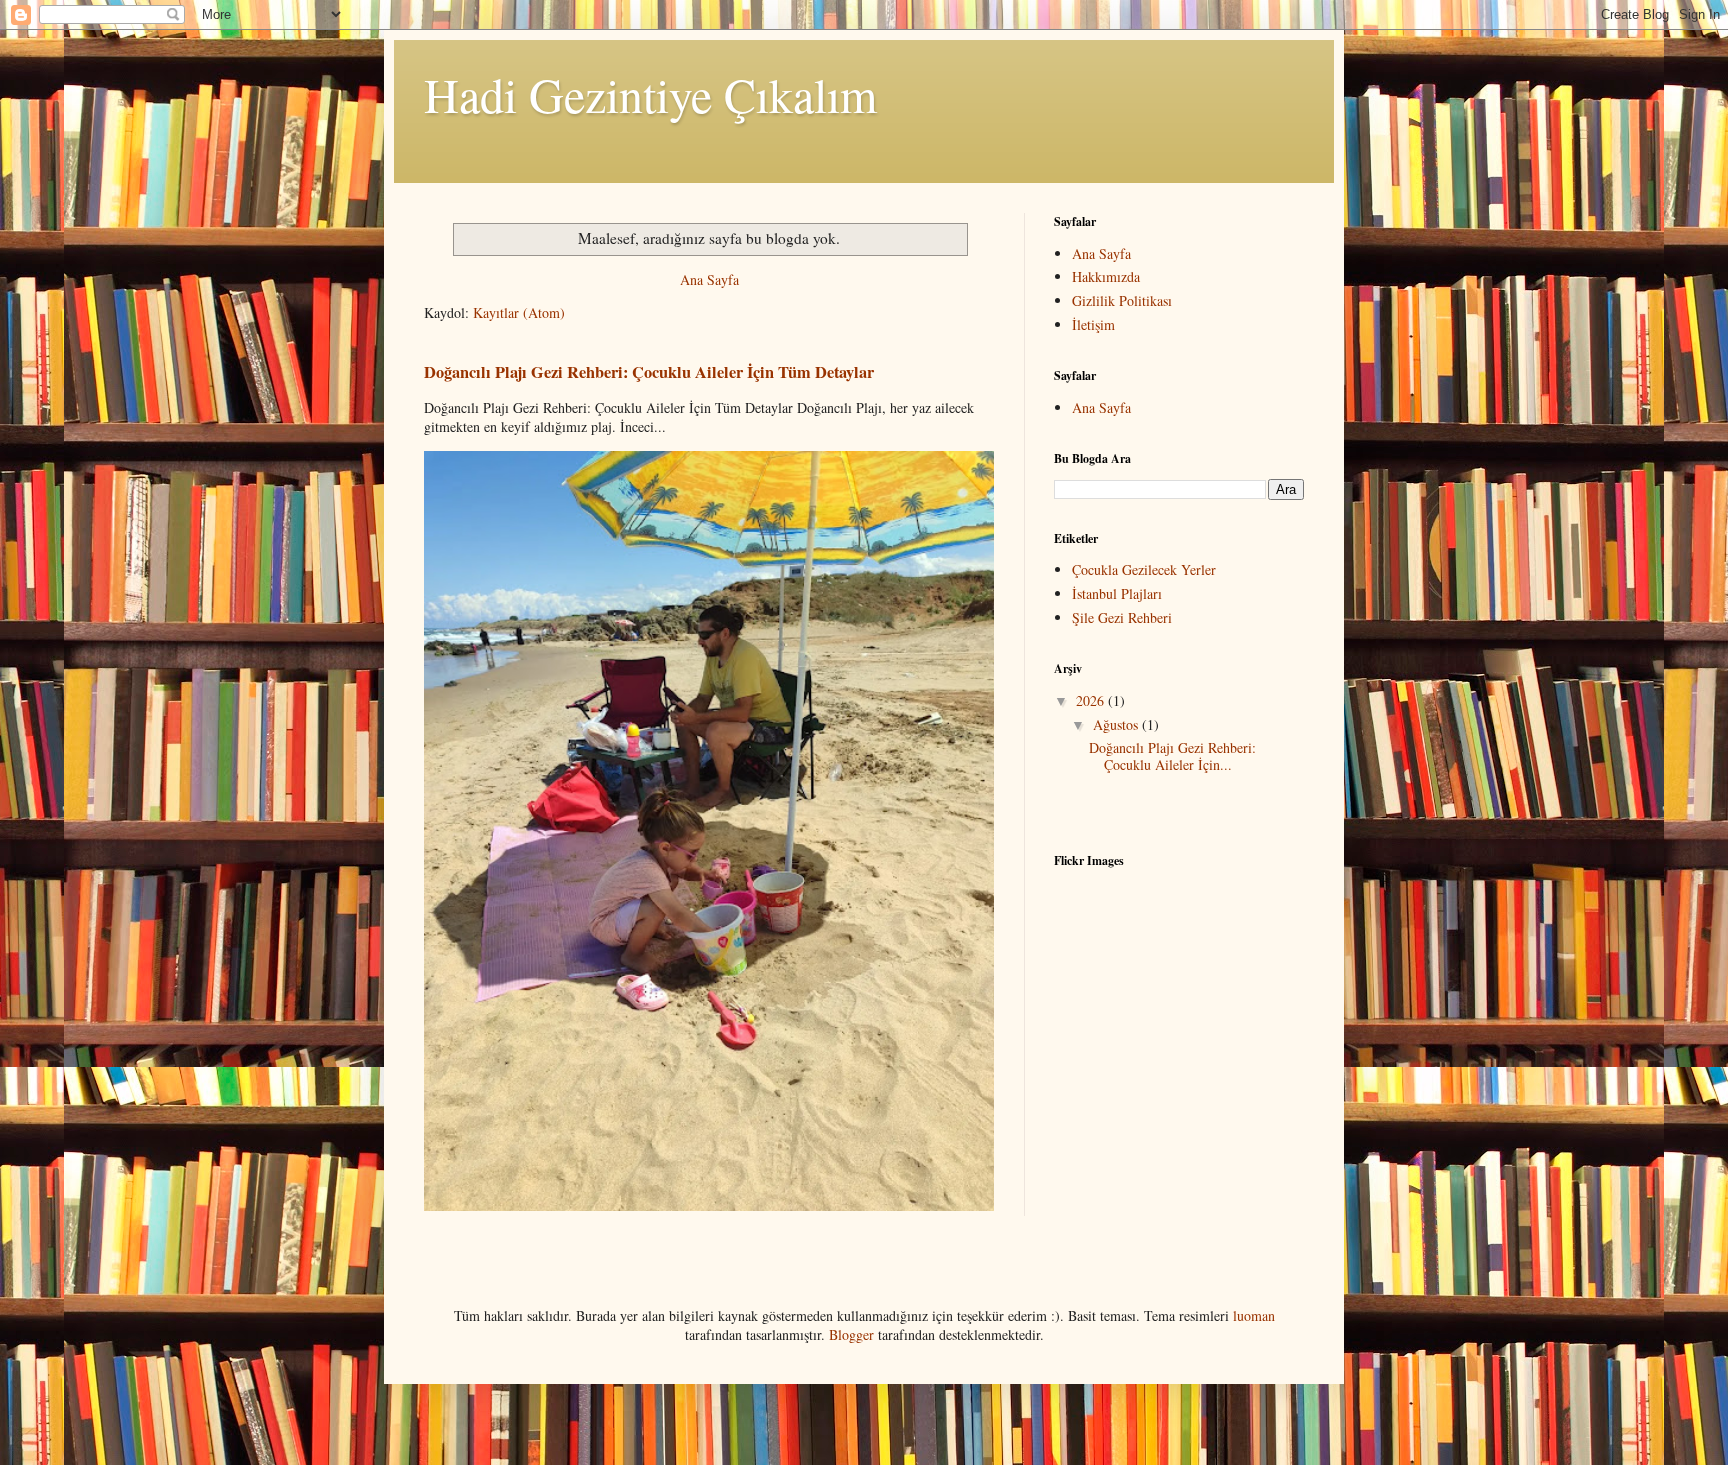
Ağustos (1117, 724)
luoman (1254, 1315)
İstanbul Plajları (1117, 593)
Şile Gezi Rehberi (1122, 617)
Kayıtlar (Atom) (519, 312)
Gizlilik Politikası (1122, 300)
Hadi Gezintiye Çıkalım (650, 94)
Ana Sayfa (709, 279)
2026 (1092, 700)
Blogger (851, 1334)
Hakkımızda (1106, 276)
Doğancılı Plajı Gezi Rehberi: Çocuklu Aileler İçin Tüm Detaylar (649, 372)
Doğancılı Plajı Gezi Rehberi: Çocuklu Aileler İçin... (1172, 756)
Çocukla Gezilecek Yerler (1144, 569)
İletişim (1093, 324)
